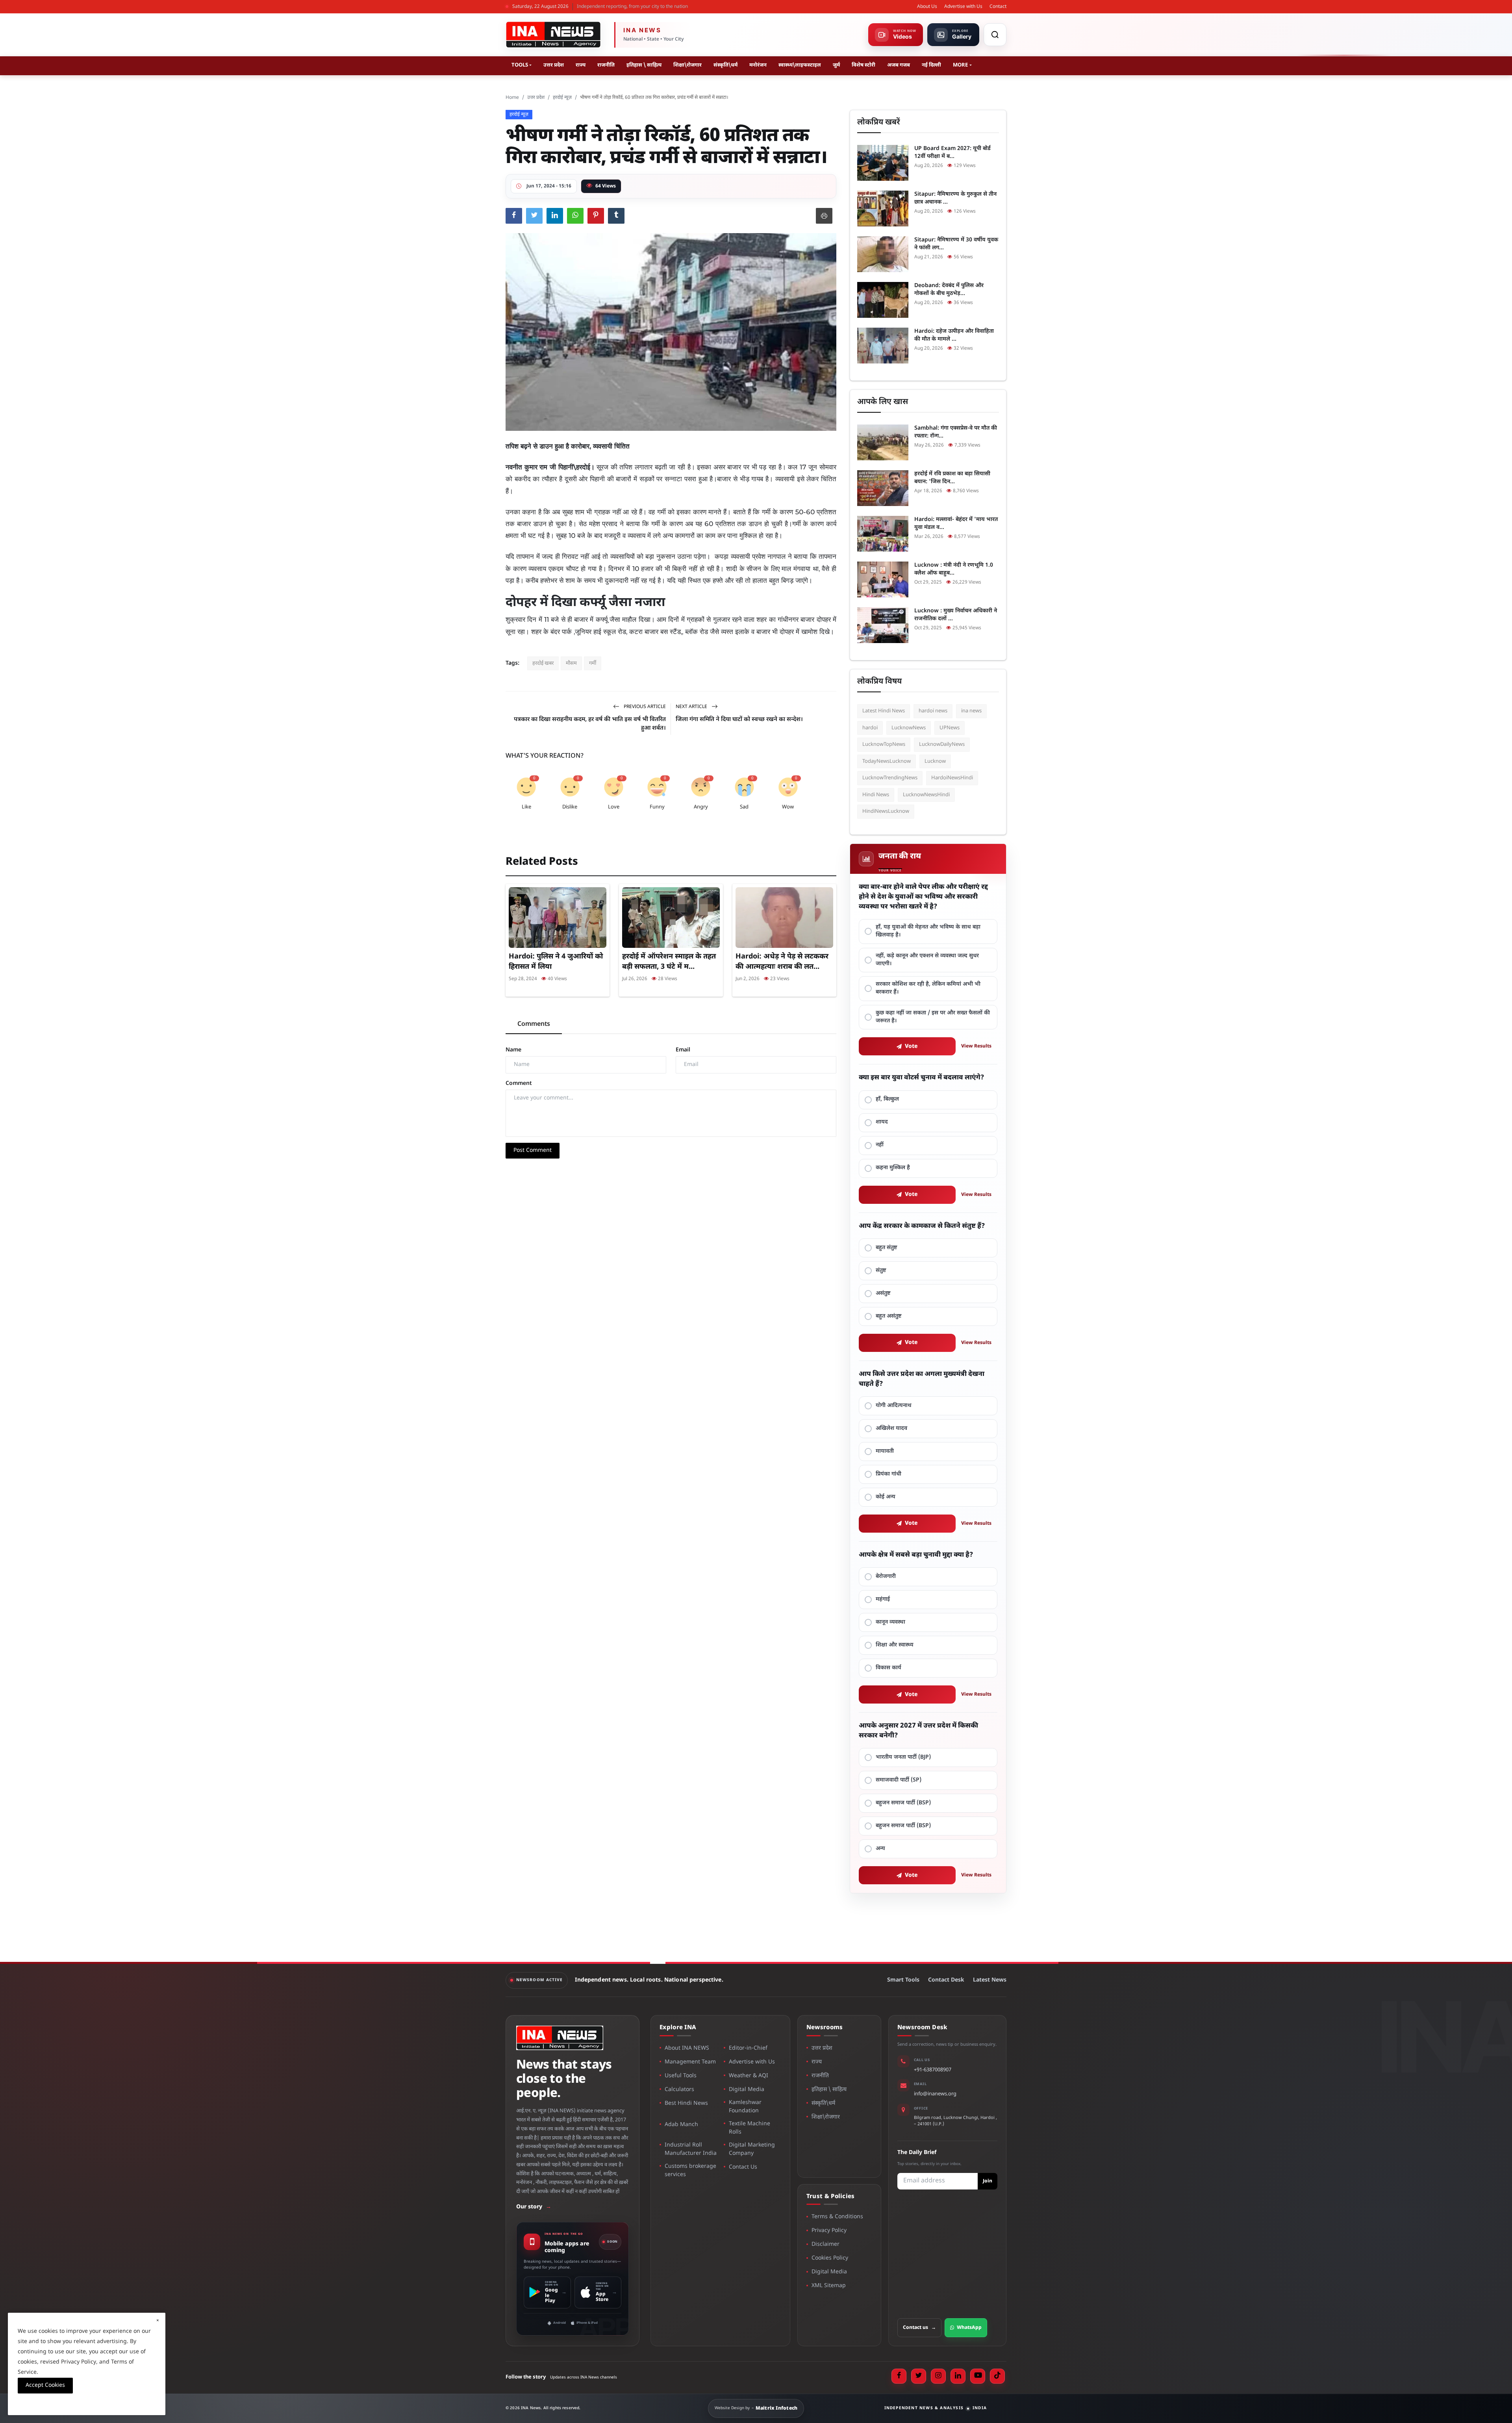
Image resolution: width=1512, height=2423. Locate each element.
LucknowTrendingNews (890, 778)
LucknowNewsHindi (926, 795)
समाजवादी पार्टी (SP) (899, 1780)
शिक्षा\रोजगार (687, 65)
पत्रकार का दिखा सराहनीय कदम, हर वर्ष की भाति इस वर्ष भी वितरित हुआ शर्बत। (590, 724)
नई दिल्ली (931, 65)
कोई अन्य (886, 1497)
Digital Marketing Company (752, 2149)
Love (614, 807)
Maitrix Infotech (777, 2408)
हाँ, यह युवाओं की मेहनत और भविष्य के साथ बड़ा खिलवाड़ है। (928, 931)
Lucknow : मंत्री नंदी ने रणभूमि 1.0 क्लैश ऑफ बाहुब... (954, 569)
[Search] (995, 35)
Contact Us (743, 2167)
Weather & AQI (749, 2076)
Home (512, 98)
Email (683, 1050)
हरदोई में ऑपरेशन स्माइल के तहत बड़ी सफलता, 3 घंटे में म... (669, 962)
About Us (927, 7)
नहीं (880, 1145)
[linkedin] (958, 2376)
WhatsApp (969, 2328)
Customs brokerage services (690, 2171)
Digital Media (747, 2090)
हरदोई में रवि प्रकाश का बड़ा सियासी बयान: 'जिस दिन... (952, 478)
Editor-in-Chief (748, 2048)
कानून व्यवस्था (890, 1622)
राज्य (581, 65)
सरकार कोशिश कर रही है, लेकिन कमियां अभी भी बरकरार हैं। (928, 988)
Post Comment (533, 1150)
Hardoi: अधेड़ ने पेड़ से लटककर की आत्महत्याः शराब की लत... (782, 962)
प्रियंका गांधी (888, 1474)
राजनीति (606, 65)
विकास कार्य (888, 1668)
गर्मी (593, 663)
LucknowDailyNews (942, 744)
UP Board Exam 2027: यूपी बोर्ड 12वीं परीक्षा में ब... (952, 153)
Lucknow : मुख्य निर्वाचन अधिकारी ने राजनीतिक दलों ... (956, 615)
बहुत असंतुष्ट (889, 1316)
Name (513, 1050)
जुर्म (836, 65)
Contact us (919, 2328)
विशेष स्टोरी (863, 65)
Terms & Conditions (837, 2217)
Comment (519, 1084)
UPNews (950, 728)
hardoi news (933, 711)
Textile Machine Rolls (750, 2128)
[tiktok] (997, 2376)
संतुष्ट (881, 1271)
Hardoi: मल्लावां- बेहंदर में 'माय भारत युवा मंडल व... (956, 524)
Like (526, 807)
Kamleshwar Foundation (745, 2107)
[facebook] (899, 2376)
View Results (976, 1046)
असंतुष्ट (883, 1293)
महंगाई (883, 1599)
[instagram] (938, 2376)
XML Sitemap (829, 2286)
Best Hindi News (686, 2103)
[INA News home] (553, 35)
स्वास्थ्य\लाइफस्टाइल (800, 65)
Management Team (690, 2062)
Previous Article (644, 707)
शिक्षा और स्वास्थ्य (895, 1645)
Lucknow (935, 761)
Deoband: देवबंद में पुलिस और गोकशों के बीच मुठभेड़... (949, 290)
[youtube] (978, 2376)
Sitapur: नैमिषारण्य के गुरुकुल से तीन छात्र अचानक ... (955, 198)
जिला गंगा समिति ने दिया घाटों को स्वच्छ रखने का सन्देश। (739, 720)
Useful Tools (681, 2076)
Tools (520, 65)
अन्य (880, 1849)
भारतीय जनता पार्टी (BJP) (903, 1757)
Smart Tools (903, 1980)
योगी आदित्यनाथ (894, 1406)
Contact (998, 7)
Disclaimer (825, 2244)
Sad (744, 807)
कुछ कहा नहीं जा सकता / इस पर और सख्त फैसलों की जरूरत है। (933, 1017)
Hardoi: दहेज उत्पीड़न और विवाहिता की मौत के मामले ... (954, 335)
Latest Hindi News (884, 711)
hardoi (870, 728)
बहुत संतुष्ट (887, 1248)
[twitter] (919, 2376)
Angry (701, 807)
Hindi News (876, 795)
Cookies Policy (830, 2258)
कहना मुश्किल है (893, 1168)
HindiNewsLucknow (886, 811)
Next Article (692, 707)
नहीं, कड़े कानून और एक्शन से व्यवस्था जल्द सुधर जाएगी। (927, 960)
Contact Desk (946, 1980)
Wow (788, 807)
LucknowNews (909, 728)
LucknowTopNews (884, 744)
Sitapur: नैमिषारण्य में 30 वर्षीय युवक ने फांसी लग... (956, 244)
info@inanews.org (935, 2094)
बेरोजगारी (886, 1577)
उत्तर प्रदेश (554, 65)
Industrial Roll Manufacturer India (691, 2149)
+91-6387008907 (933, 2070)
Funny (657, 807)
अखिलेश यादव (891, 1428)
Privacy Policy (829, 2231)
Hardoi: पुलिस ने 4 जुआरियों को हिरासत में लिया (556, 962)
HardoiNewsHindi (952, 778)
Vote (911, 1047)
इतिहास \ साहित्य (644, 65)
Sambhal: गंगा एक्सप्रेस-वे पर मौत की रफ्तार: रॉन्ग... (956, 432)
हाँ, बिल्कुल (887, 1099)
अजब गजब (899, 65)
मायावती (885, 1451)
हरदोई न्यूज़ (562, 98)
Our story (534, 2207)
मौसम (571, 663)
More (960, 65)
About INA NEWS (687, 2048)
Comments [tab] (534, 1024)
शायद (882, 1122)
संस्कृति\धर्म (725, 65)
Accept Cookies (45, 2385)
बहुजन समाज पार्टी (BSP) (903, 1803)
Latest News (990, 1980)
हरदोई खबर (543, 663)
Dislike (570, 807)
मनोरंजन (758, 65)
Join (988, 2181)
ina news (971, 711)
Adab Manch (681, 2125)
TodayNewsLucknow (887, 761)
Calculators (679, 2090)
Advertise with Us (963, 7)
